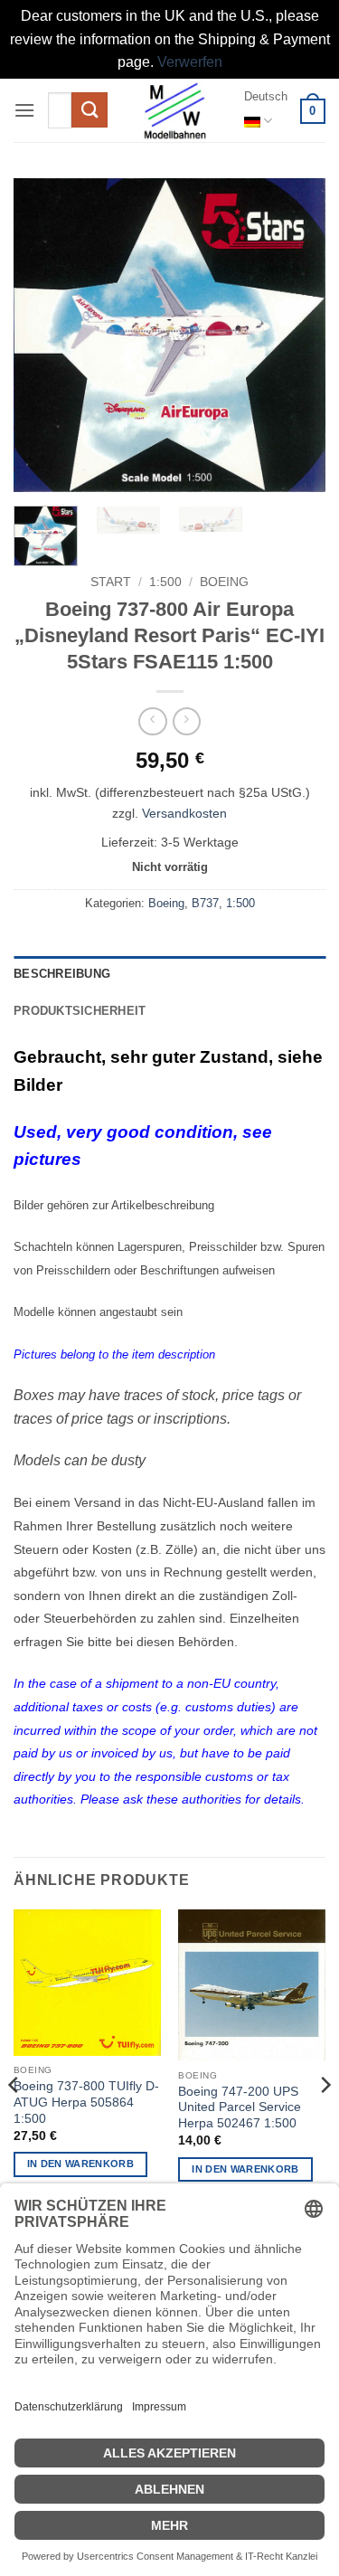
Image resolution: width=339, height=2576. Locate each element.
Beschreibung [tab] (62, 974)
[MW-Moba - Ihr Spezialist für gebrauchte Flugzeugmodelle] (175, 110)
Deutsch (266, 96)
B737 (205, 903)
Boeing (224, 582)
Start (111, 582)
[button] (24, 110)
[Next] (297, 335)
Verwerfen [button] (190, 62)
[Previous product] (187, 721)
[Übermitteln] (89, 110)
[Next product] (152, 721)
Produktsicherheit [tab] (80, 1011)
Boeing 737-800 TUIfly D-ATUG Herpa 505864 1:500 (86, 2102)
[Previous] (42, 335)
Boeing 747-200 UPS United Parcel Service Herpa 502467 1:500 (240, 2107)
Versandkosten (184, 813)
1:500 (165, 582)
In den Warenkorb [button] (80, 2164)
